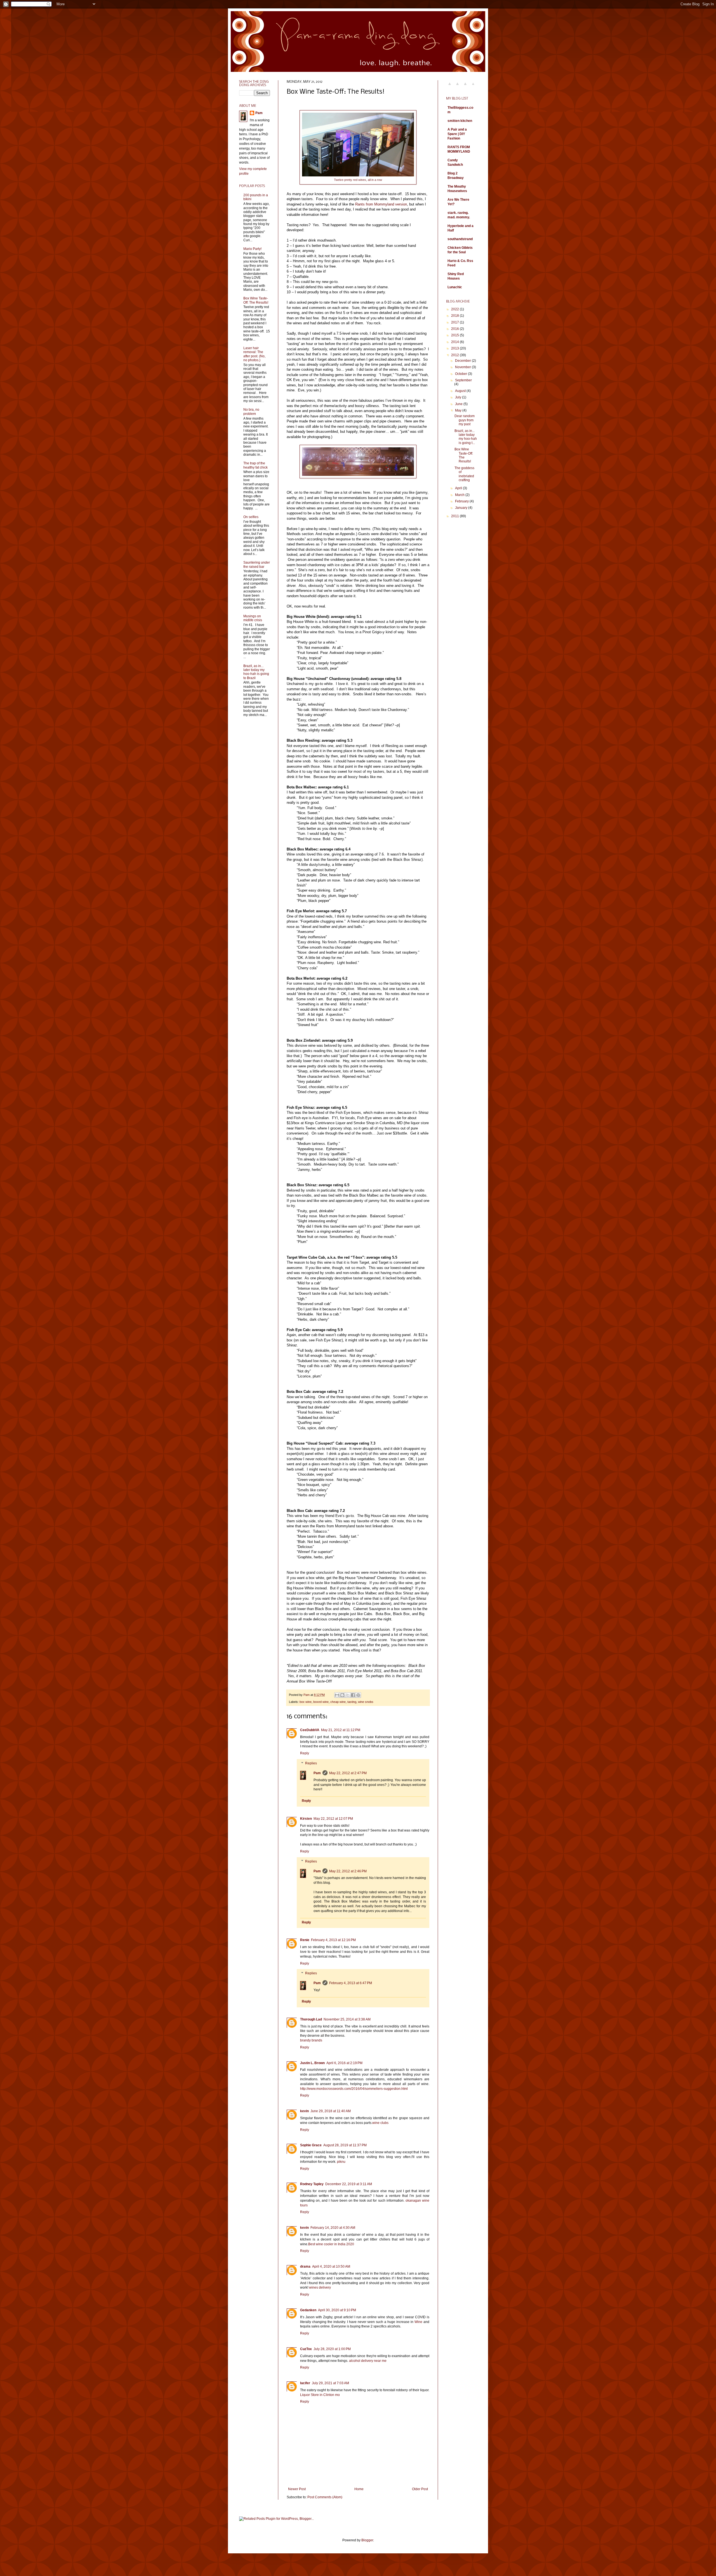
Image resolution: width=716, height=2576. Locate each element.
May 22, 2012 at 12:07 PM (333, 1819)
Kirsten (306, 1819)
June (459, 404)
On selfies (251, 517)
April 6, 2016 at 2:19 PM (344, 2063)
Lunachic (455, 287)
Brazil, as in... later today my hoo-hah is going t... (466, 437)
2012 (455, 355)
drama (305, 2267)
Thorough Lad (311, 2019)
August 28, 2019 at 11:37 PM (345, 2145)
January (462, 508)
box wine (306, 1702)
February (462, 501)
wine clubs (380, 2123)
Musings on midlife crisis (253, 618)
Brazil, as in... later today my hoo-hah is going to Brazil (256, 672)
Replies (311, 1763)
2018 (455, 316)
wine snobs (366, 1702)
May (459, 410)
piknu (341, 2162)
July (459, 397)
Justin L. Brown (312, 2063)
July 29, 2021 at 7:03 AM (330, 2383)
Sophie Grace (311, 2145)
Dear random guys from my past (465, 420)
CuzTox (306, 2349)
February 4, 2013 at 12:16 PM (333, 1940)
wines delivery (320, 2287)
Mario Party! (252, 249)
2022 (455, 309)
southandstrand (460, 239)
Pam (317, 1773)
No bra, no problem (251, 412)
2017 (455, 322)
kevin (304, 2111)
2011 (455, 516)
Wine (418, 2322)
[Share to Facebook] (353, 1695)
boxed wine (321, 1702)
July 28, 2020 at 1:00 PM (332, 2349)
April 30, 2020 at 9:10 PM (337, 2310)
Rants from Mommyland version (381, 204)
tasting (352, 1702)
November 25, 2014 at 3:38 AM (347, 2019)
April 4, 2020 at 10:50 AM (331, 2267)
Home (359, 2489)
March (460, 495)
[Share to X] (348, 1695)
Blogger (367, 2540)
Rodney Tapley (312, 2184)
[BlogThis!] (342, 1695)
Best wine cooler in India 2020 (331, 2244)
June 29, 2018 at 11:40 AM (331, 2111)
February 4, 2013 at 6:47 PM (351, 1983)
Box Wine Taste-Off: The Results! (256, 300)
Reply (305, 1753)
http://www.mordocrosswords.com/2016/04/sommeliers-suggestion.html (354, 2089)
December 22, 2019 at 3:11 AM (349, 2184)
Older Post (420, 2489)
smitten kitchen (460, 121)
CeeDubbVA (310, 1730)
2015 (455, 335)
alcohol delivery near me (368, 2361)
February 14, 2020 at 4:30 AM (333, 2228)
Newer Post (297, 2489)
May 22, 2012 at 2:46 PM (348, 1871)
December (463, 361)
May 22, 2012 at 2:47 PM (348, 1773)
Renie (305, 1940)
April (459, 488)
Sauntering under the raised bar (257, 564)
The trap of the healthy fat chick (255, 465)
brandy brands (311, 2040)
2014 (455, 342)
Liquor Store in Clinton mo (320, 2395)
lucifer (305, 2383)
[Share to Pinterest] (358, 1695)
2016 (455, 329)
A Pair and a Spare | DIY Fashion (457, 134)
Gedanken (308, 2310)
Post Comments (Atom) (325, 2497)
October (461, 374)
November (463, 367)
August (461, 391)
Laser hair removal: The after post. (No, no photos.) (254, 354)
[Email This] (337, 1695)
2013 (455, 348)
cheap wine (338, 1702)
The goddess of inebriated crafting (464, 474)
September (463, 380)
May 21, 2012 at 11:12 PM (341, 1730)
